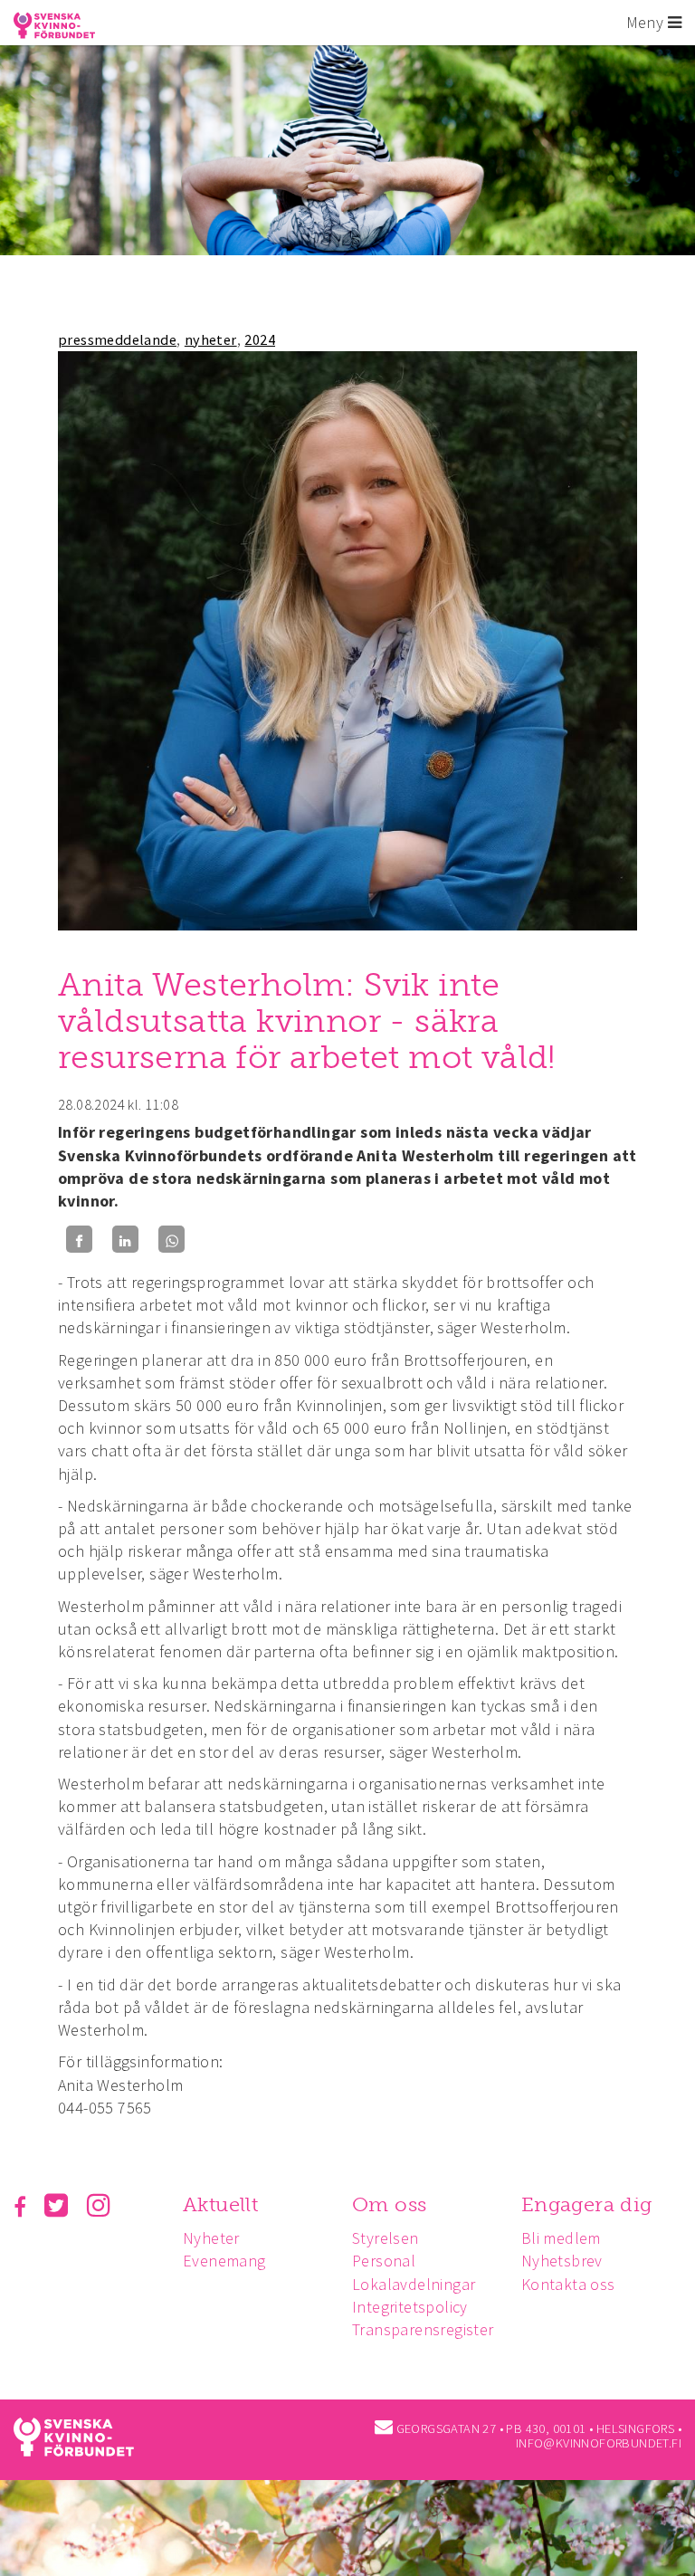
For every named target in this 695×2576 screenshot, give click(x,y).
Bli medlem (561, 2238)
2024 (260, 339)
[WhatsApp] (171, 1240)
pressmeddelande (117, 339)
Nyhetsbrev (562, 2261)
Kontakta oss (568, 2284)
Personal (384, 2261)
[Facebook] (79, 1240)
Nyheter (211, 2238)
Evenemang (224, 2261)
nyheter (211, 339)
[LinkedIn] (125, 1240)
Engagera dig (587, 2204)
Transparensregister (423, 2329)
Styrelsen (386, 2238)
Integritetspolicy (410, 2307)
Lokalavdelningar (414, 2284)
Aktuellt (220, 2204)
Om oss (389, 2204)
